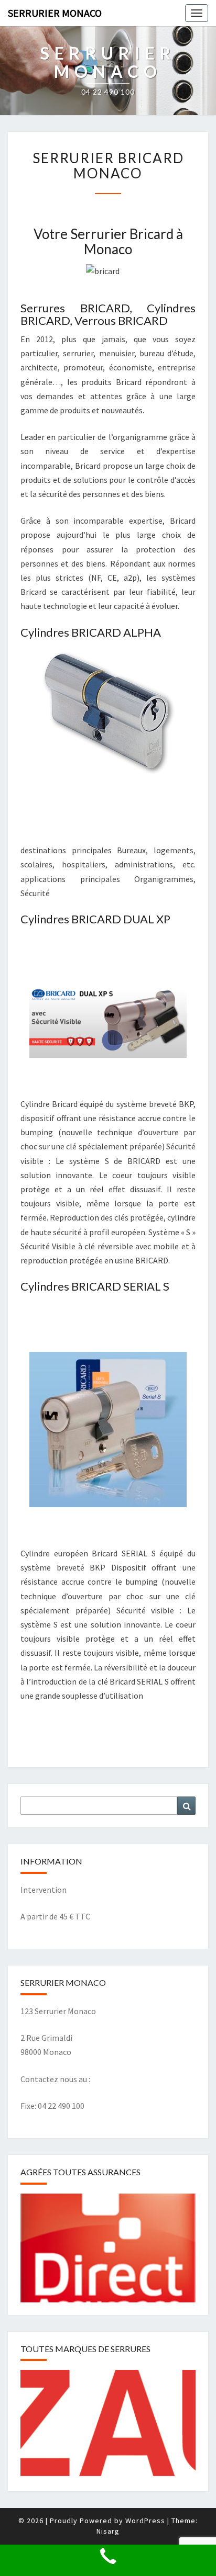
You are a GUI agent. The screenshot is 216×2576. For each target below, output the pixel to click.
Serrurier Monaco (55, 13)
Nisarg (108, 2531)
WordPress (145, 2521)
